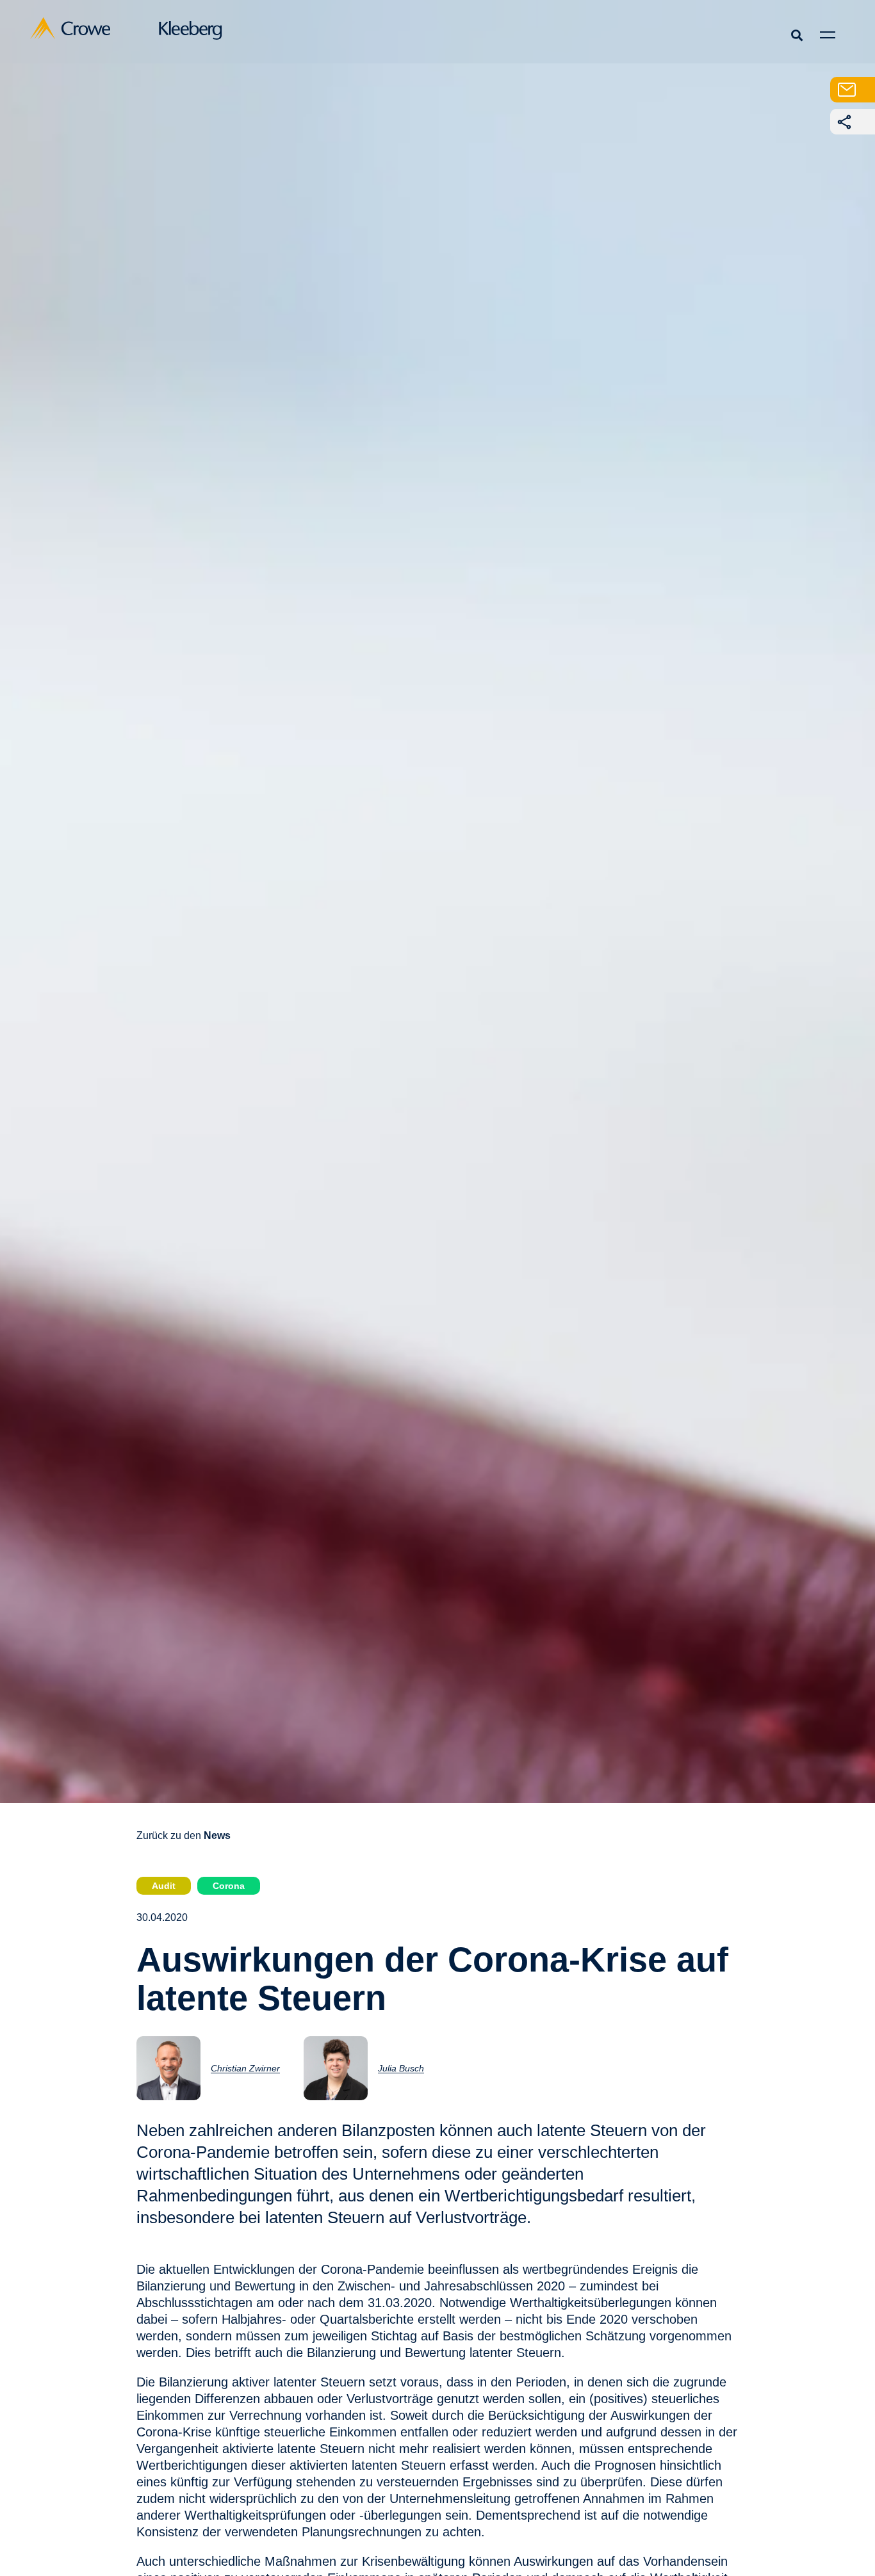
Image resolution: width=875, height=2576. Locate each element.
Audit (164, 1886)
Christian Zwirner (245, 2068)
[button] (797, 35)
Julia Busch (401, 2068)
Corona (229, 1886)
